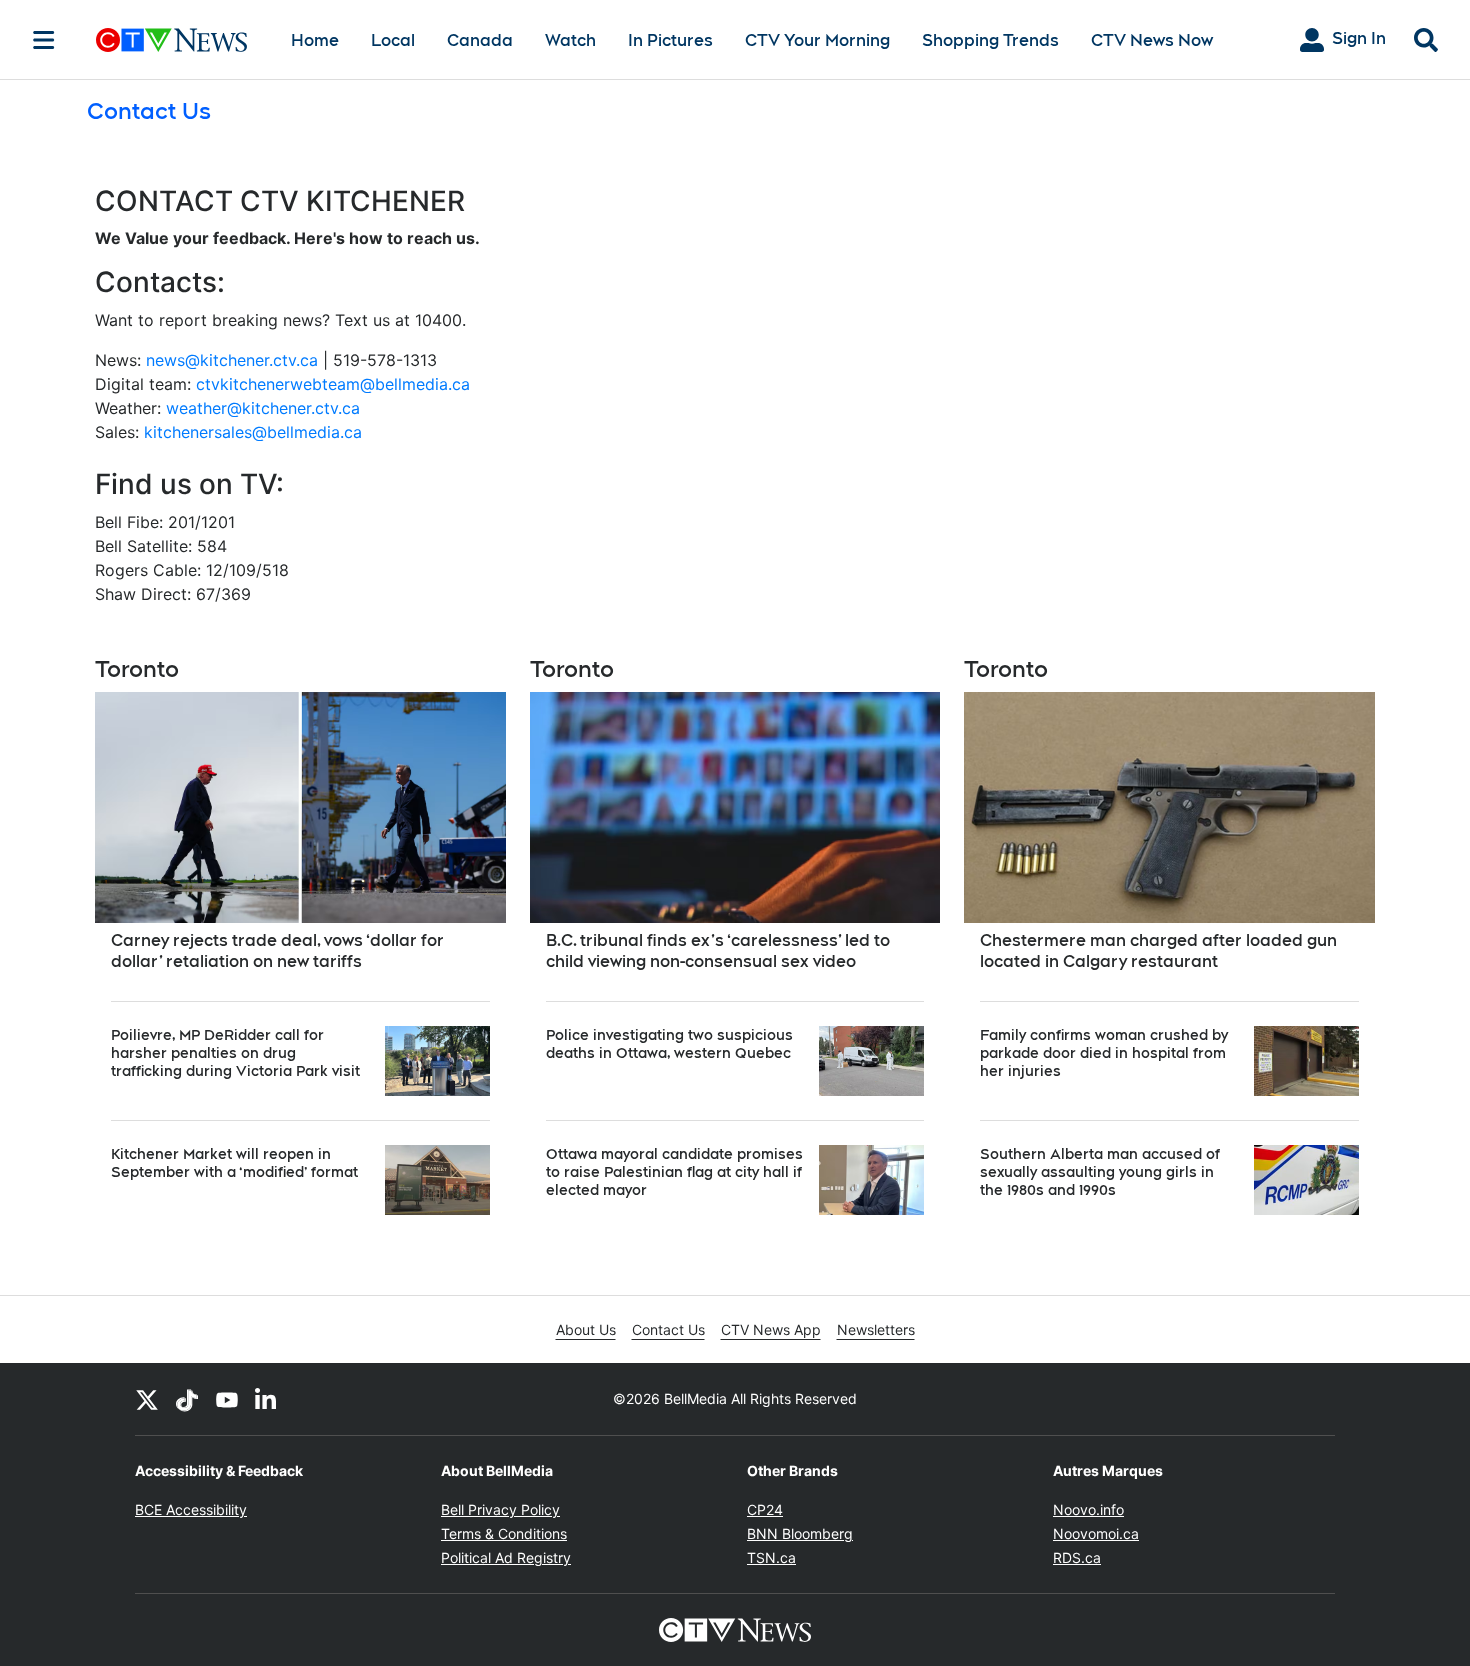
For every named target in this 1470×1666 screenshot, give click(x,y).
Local (393, 40)
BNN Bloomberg (800, 1533)
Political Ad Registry (506, 1557)
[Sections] (44, 40)
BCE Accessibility (191, 1509)
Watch (570, 40)
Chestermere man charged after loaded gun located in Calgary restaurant (1158, 951)
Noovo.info (1088, 1509)
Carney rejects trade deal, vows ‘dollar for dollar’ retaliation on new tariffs (277, 951)
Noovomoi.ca (1096, 1533)
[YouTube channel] (227, 1399)
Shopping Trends (990, 40)
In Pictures (670, 40)
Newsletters (876, 1329)
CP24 (765, 1509)
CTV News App (771, 1329)
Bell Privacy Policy (500, 1509)
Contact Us (668, 1329)
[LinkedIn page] (267, 1399)
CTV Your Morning (817, 40)
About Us (586, 1329)
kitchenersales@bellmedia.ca (253, 432)
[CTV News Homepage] (171, 40)
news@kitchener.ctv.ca (232, 360)
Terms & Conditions (504, 1533)
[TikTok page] (187, 1399)
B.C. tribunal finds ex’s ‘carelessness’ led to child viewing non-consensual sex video (718, 951)
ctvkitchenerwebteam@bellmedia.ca (333, 384)
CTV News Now (1152, 40)
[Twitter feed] (147, 1399)
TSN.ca (771, 1557)
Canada (480, 40)
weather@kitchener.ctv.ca (263, 408)
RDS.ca (1077, 1557)
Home (315, 40)
